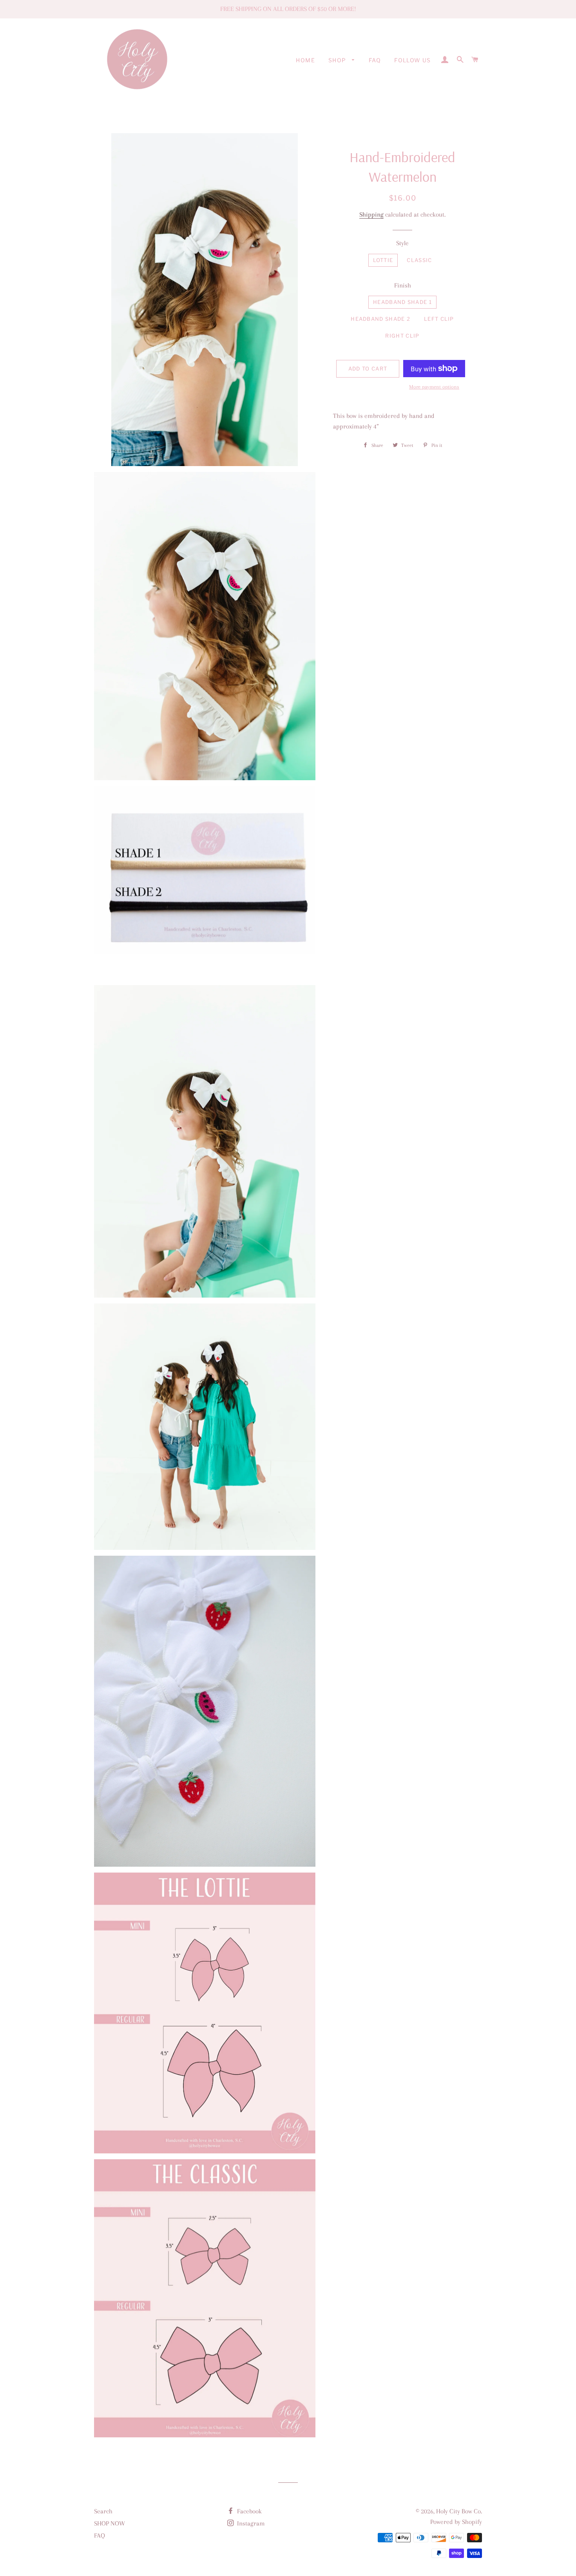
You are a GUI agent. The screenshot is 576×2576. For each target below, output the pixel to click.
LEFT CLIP (439, 319)
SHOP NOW (110, 2523)
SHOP (338, 60)
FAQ (375, 60)
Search (103, 2511)
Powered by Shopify (456, 2522)
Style (402, 243)
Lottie (383, 260)
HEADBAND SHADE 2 (380, 319)
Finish (403, 285)
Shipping (371, 214)
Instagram (250, 2523)
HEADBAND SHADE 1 (402, 302)
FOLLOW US (413, 60)
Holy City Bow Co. (459, 2511)
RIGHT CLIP (402, 336)
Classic (419, 260)
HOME (305, 60)
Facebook (249, 2511)
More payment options (434, 387)
